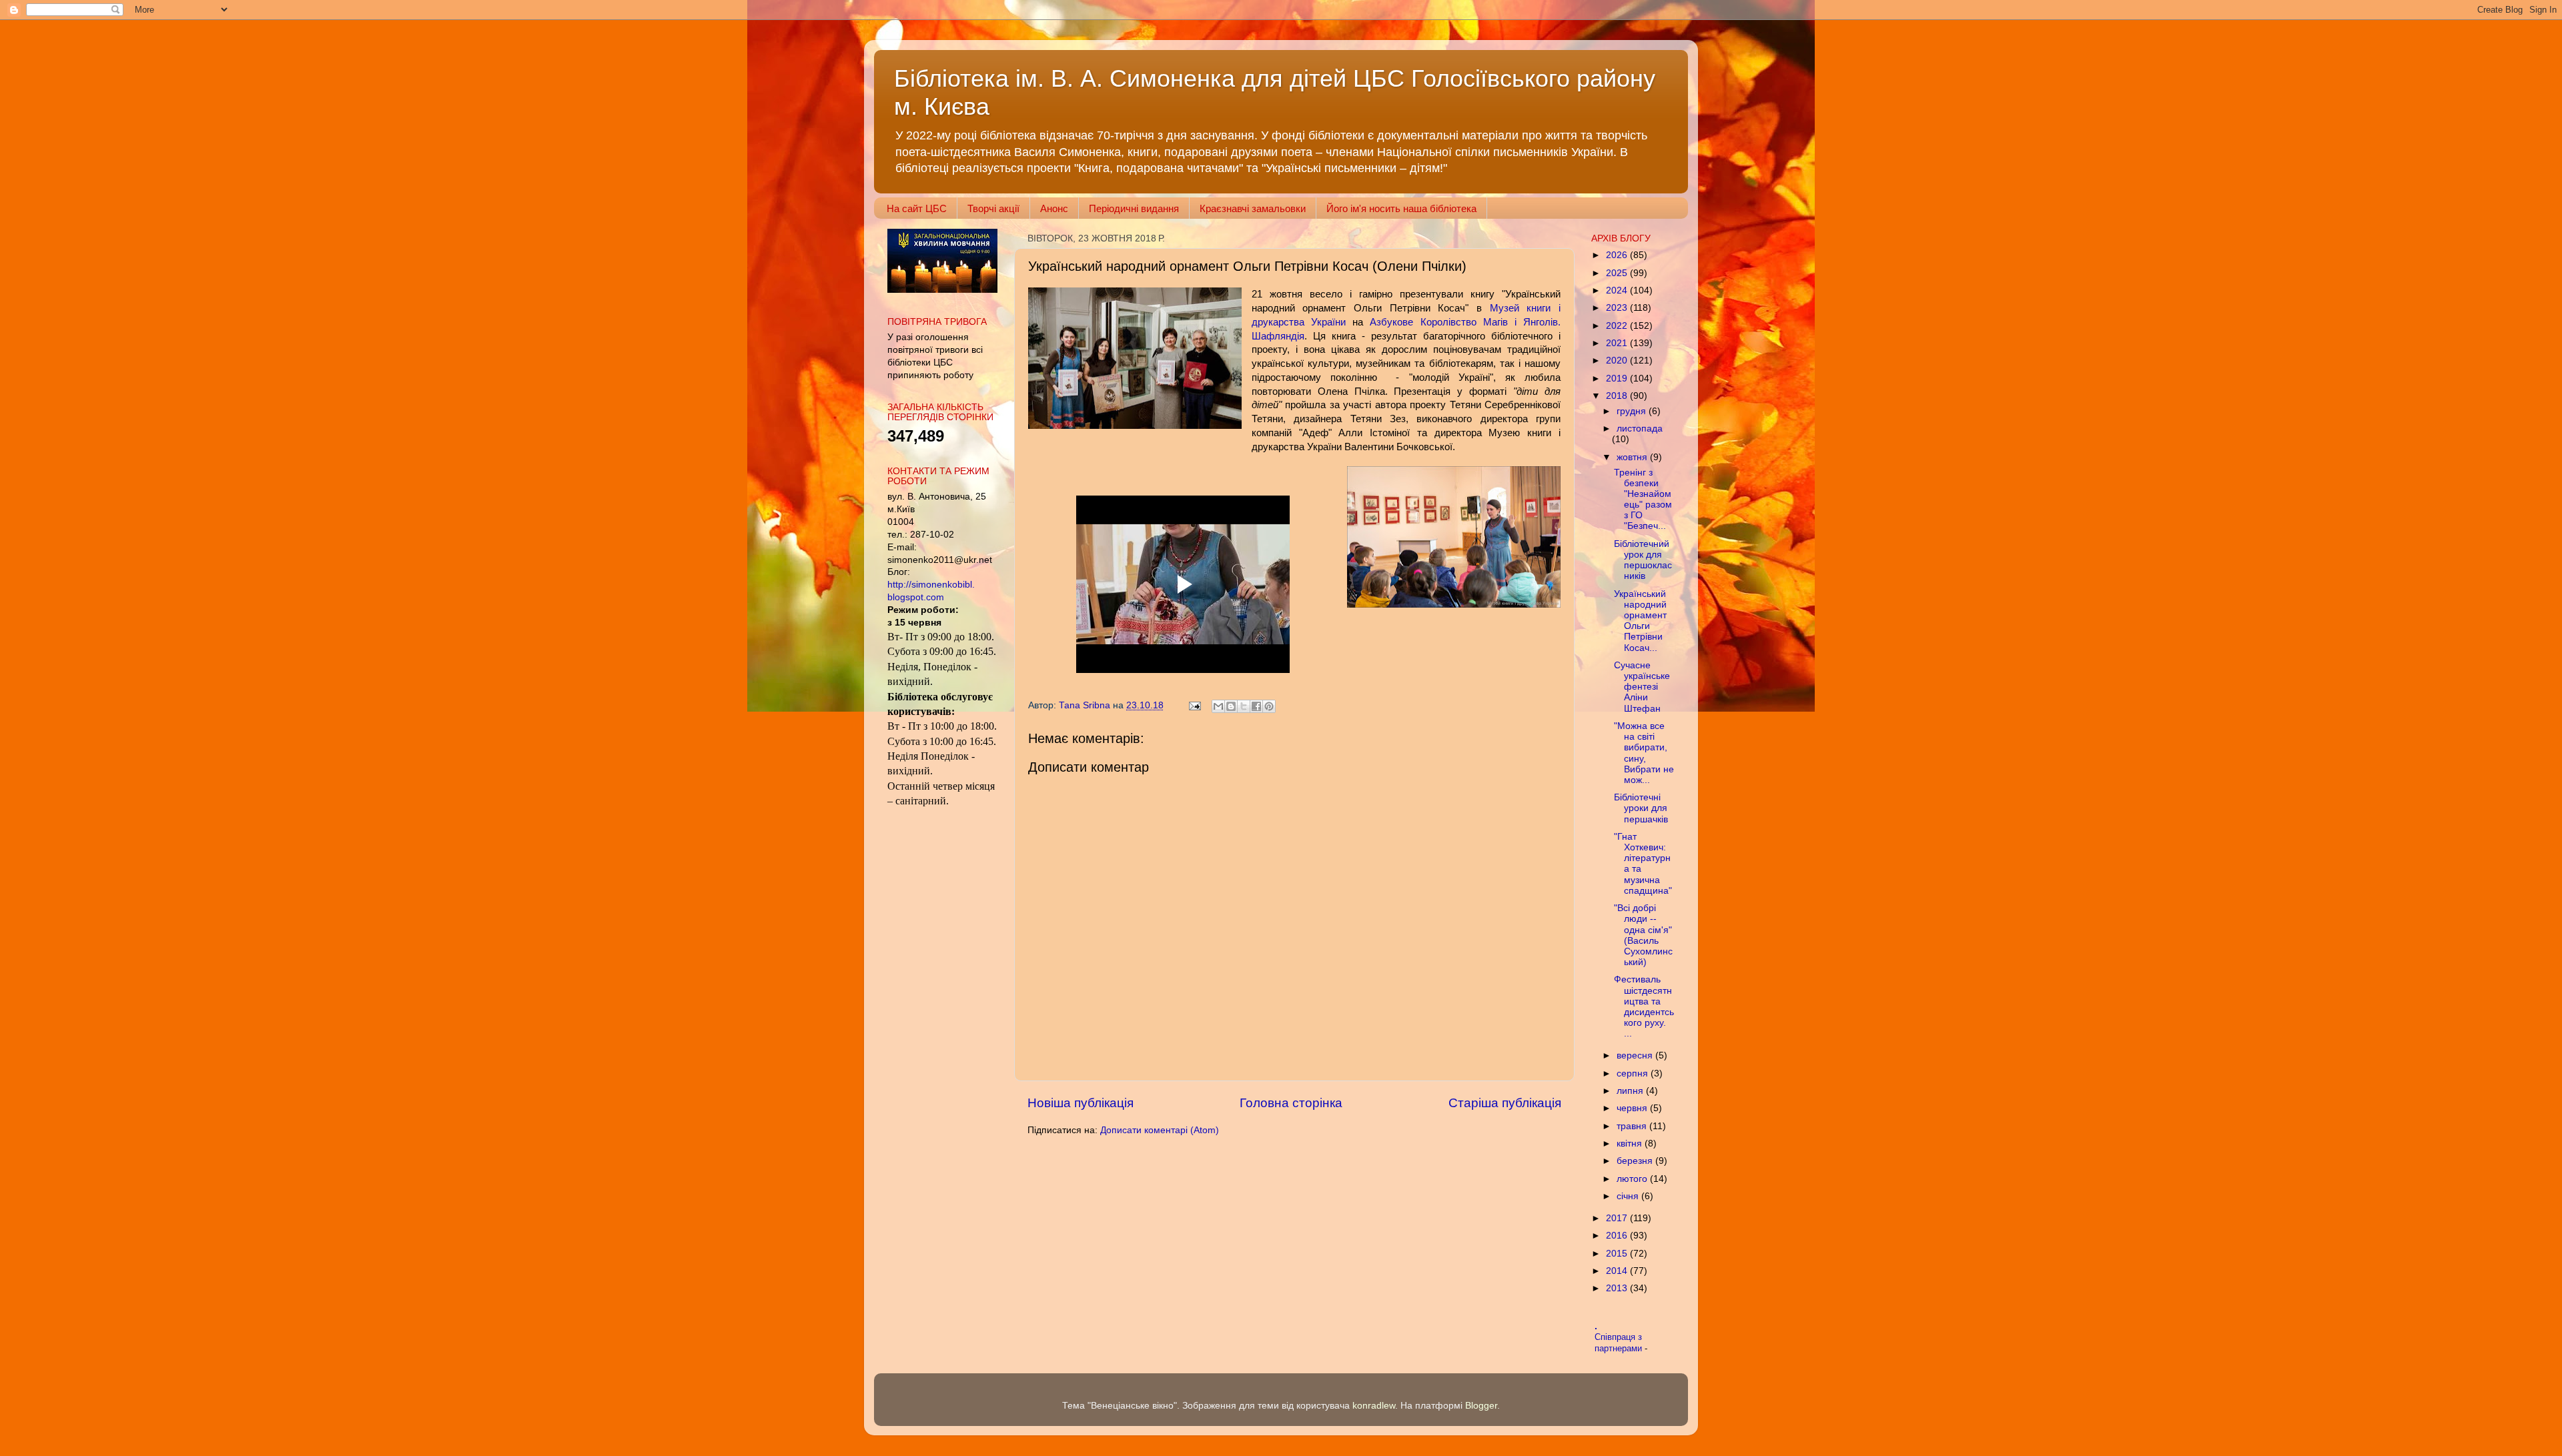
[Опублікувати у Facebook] (1256, 706)
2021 (1618, 343)
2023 (1618, 308)
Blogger (1481, 1406)
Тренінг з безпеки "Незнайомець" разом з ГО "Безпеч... (1643, 500)
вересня (1636, 1055)
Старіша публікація (1505, 1103)
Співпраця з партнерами (1620, 1343)
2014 (1618, 1271)
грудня (1633, 411)
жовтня (1633, 457)
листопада (1640, 429)
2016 (1618, 1236)
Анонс (1054, 208)
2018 (1618, 396)
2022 (1618, 326)
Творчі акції (993, 208)
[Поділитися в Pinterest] (1269, 706)
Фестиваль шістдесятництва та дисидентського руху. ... (1644, 1006)
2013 (1618, 1288)
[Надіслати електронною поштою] (1218, 706)
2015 (1618, 1254)
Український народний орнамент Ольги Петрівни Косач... (1640, 621)
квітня (1631, 1144)
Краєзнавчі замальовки (1253, 208)
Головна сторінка (1291, 1103)
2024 (1618, 290)
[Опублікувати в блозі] (1231, 706)
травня (1633, 1126)
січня (1629, 1196)
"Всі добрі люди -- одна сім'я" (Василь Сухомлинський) (1643, 935)
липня (1631, 1091)
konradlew (1374, 1406)
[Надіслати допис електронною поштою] (1194, 705)
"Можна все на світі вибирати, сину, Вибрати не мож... (1644, 753)
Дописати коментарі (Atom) (1160, 1130)
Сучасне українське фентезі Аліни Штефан (1642, 687)
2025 (1618, 273)
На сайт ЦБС (917, 208)
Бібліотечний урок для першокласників (1643, 560)
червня (1633, 1108)
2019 (1618, 379)
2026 (1618, 255)
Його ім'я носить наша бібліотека (1401, 208)
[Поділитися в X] (1244, 706)
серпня (1634, 1073)
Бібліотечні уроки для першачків (1641, 808)
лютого (1633, 1179)
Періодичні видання (1134, 208)
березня (1636, 1161)
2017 (1618, 1218)
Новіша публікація (1081, 1103)
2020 (1618, 360)
